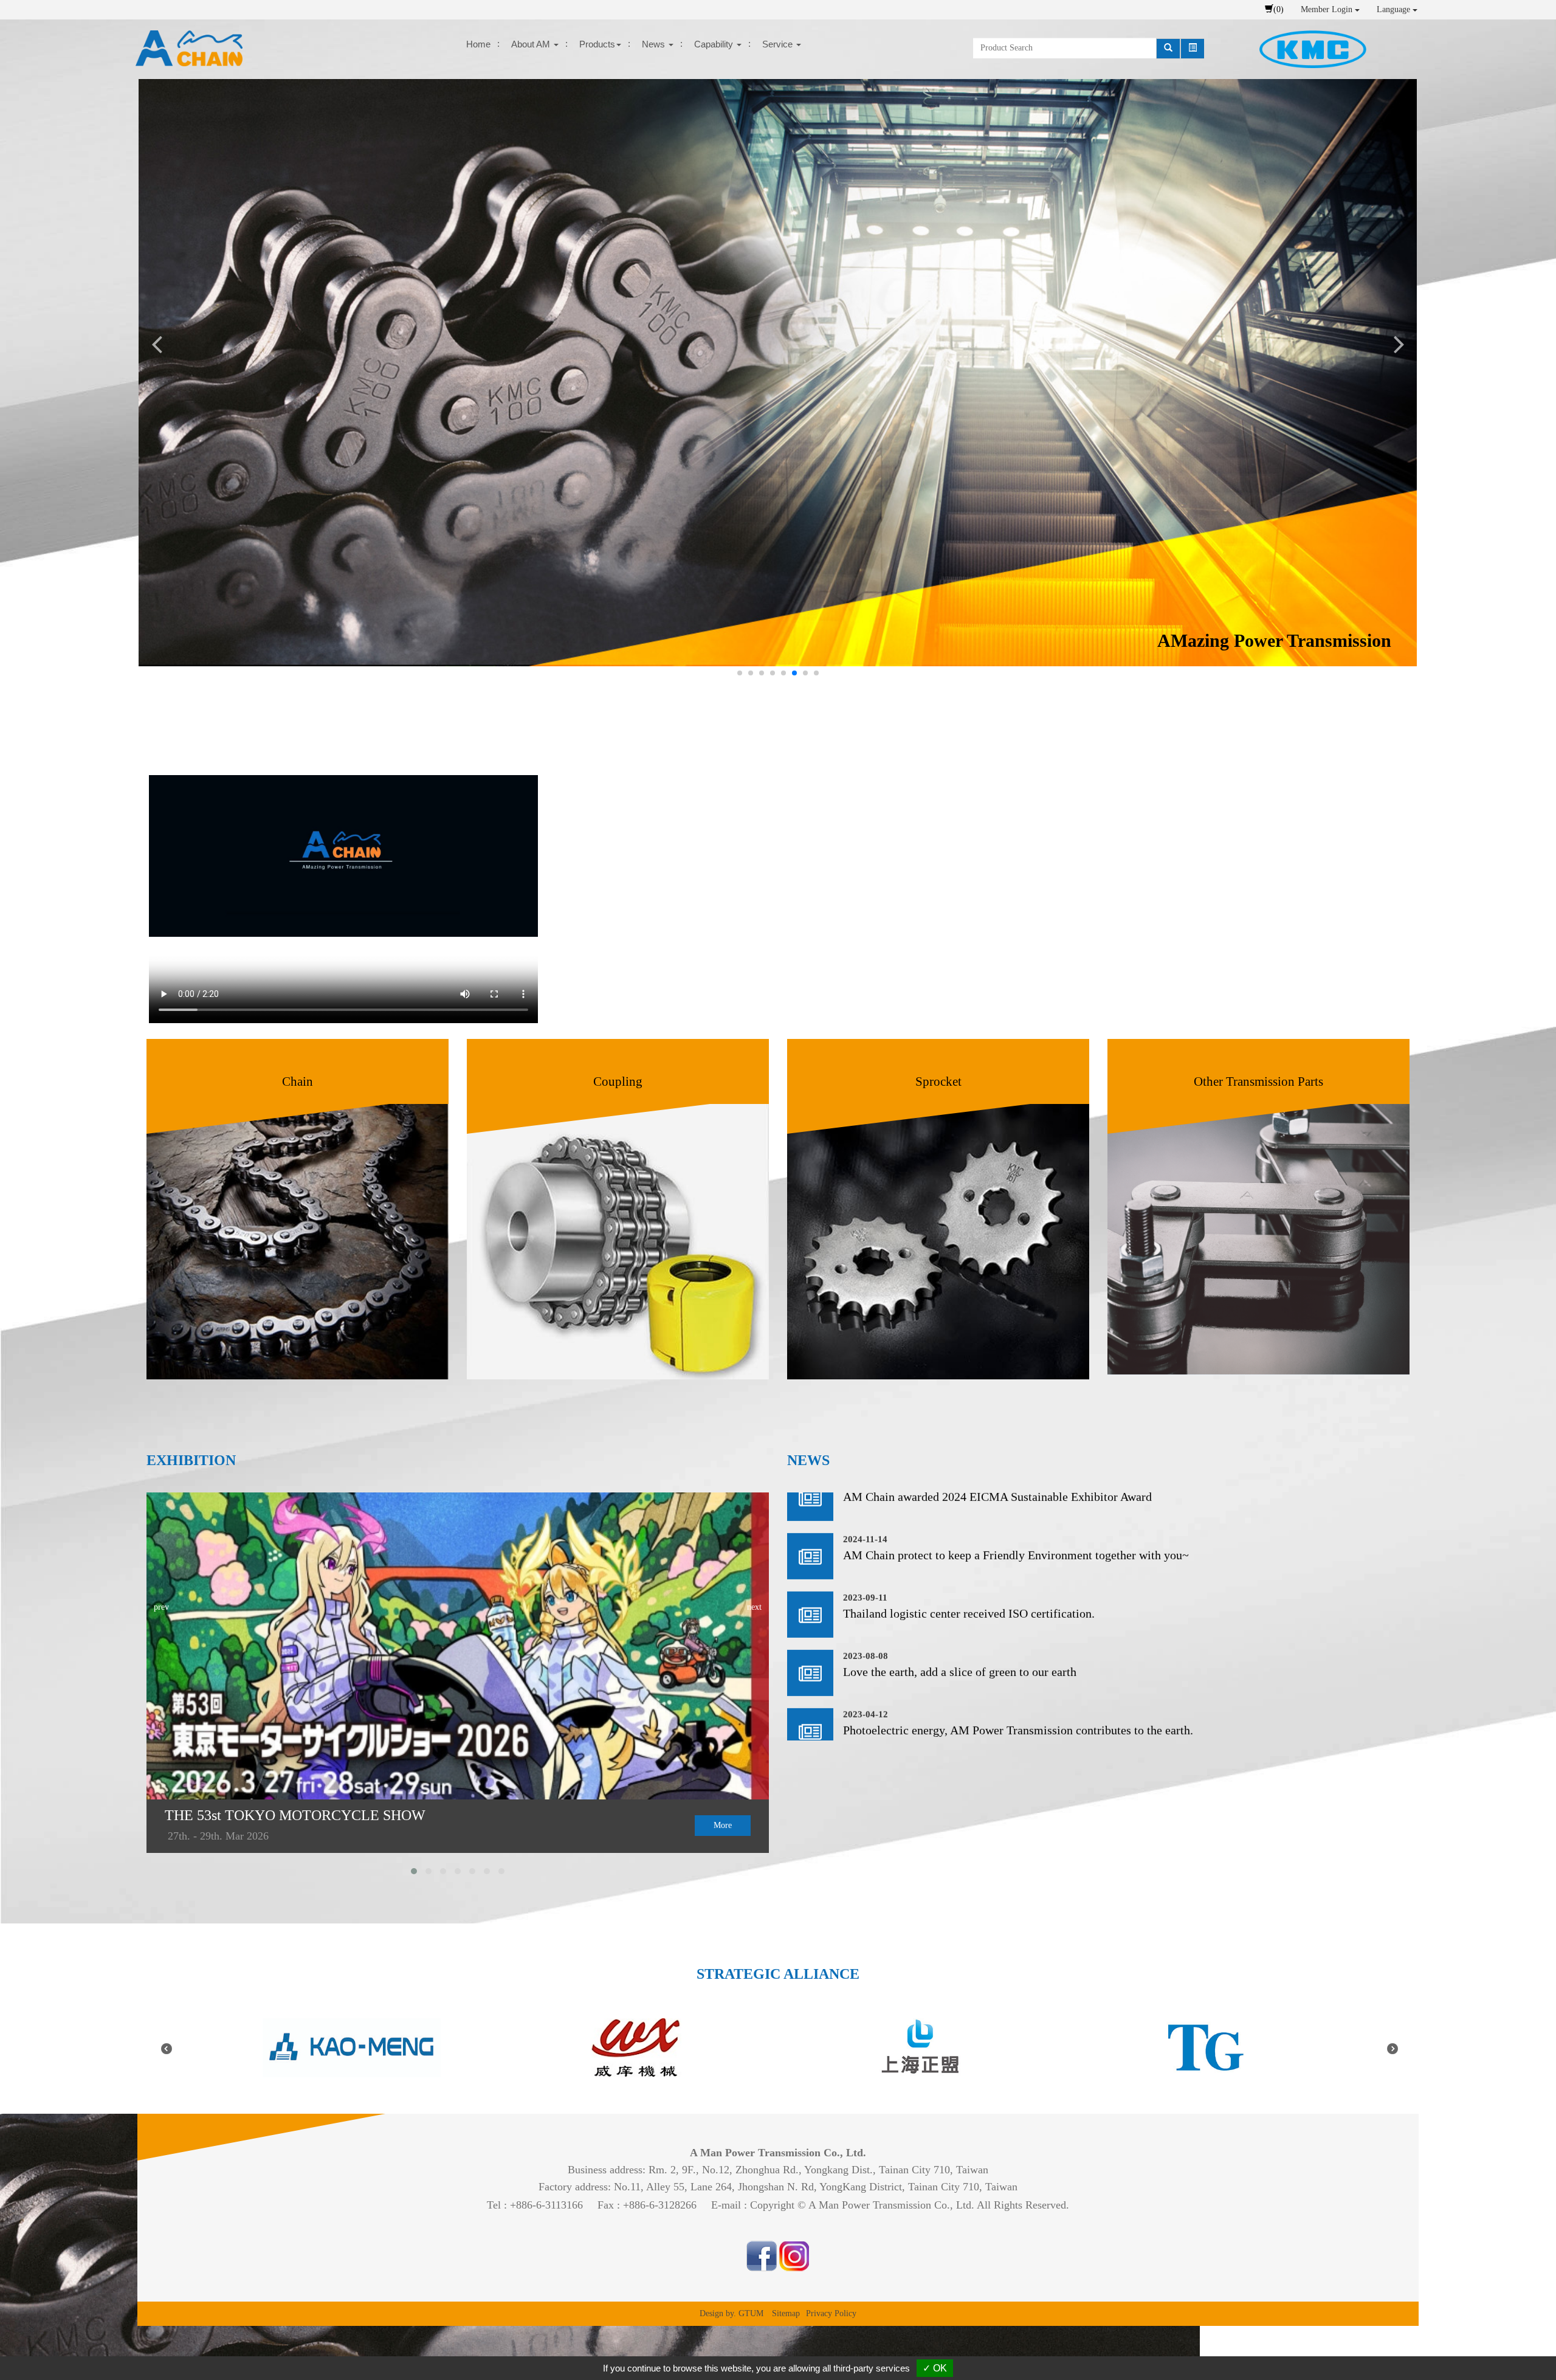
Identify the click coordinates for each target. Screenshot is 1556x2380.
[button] (298, 1209)
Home (478, 44)
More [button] (723, 1825)
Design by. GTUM (732, 2313)
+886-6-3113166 (546, 2205)
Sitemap (786, 2313)
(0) (1279, 9)
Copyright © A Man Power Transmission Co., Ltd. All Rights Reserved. (910, 2205)
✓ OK (935, 2368)
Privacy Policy (831, 2313)
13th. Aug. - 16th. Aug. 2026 (232, 1836)
